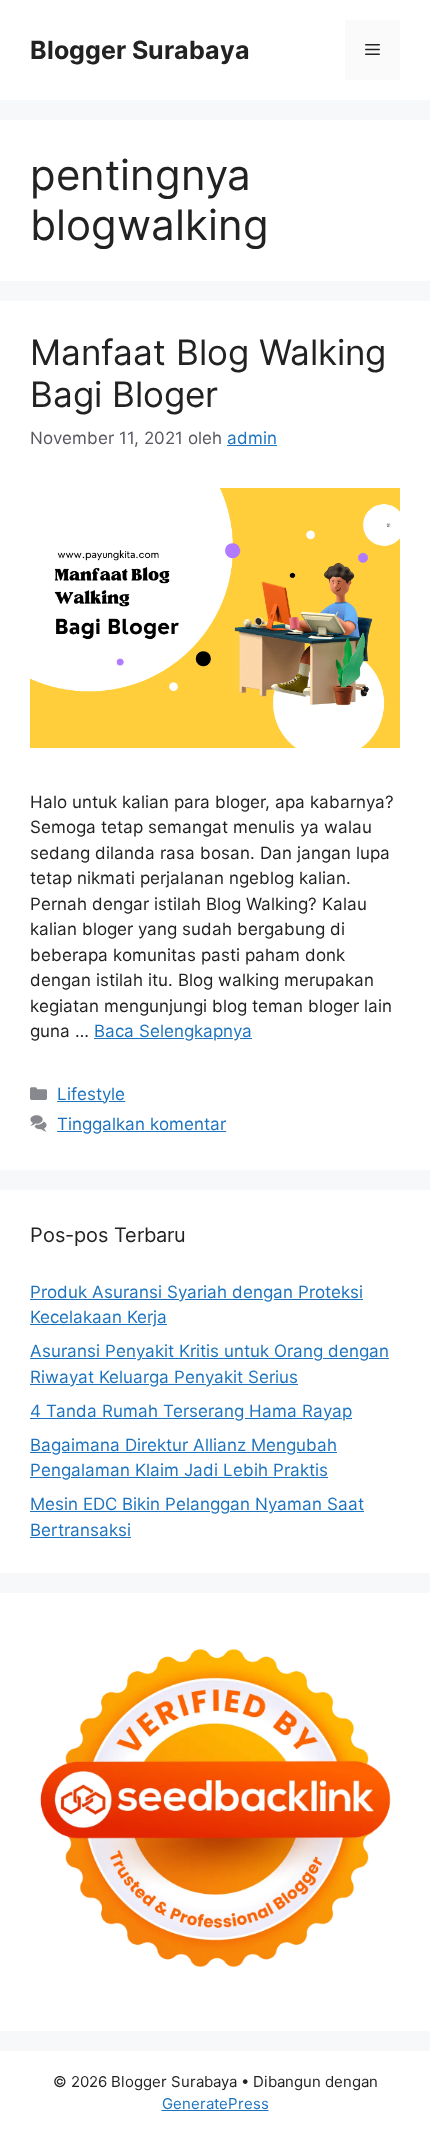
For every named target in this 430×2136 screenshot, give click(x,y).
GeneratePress (215, 2103)
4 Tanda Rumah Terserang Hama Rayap (191, 1411)
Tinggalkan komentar (141, 1124)
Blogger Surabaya (140, 50)
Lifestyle (91, 1094)
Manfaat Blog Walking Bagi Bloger (208, 373)
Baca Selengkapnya (173, 1031)
